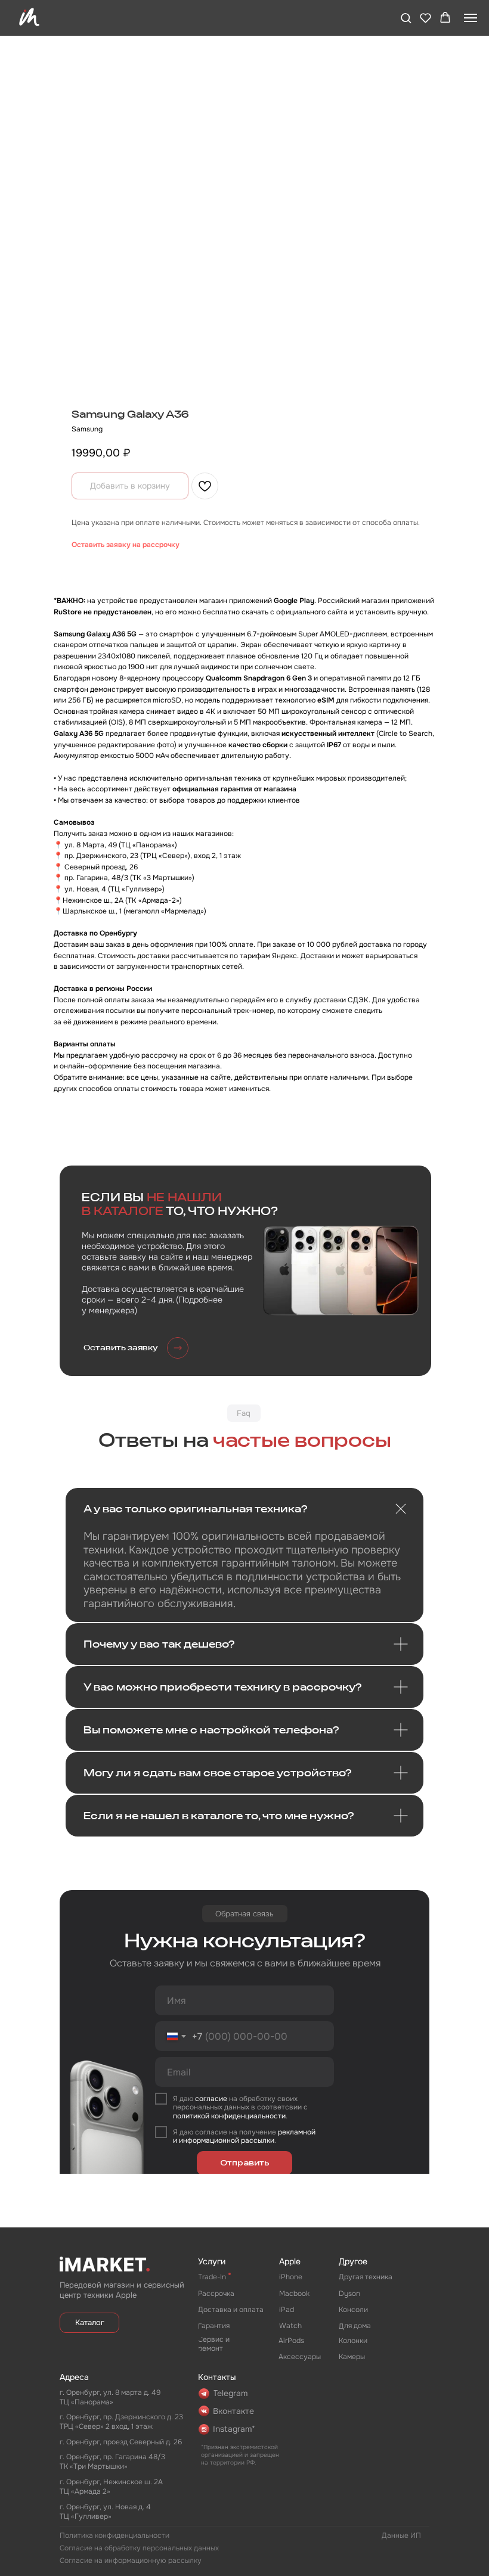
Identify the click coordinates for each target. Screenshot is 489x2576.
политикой (191, 2116)
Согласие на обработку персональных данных (139, 2548)
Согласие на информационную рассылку (131, 2561)
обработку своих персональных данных (235, 2103)
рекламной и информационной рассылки (244, 2136)
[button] (406, 18)
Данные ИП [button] (401, 2535)
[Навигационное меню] (471, 18)
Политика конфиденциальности (114, 2535)
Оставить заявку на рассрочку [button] (126, 545)
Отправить (245, 2163)
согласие (211, 2099)
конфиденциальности (247, 2116)
